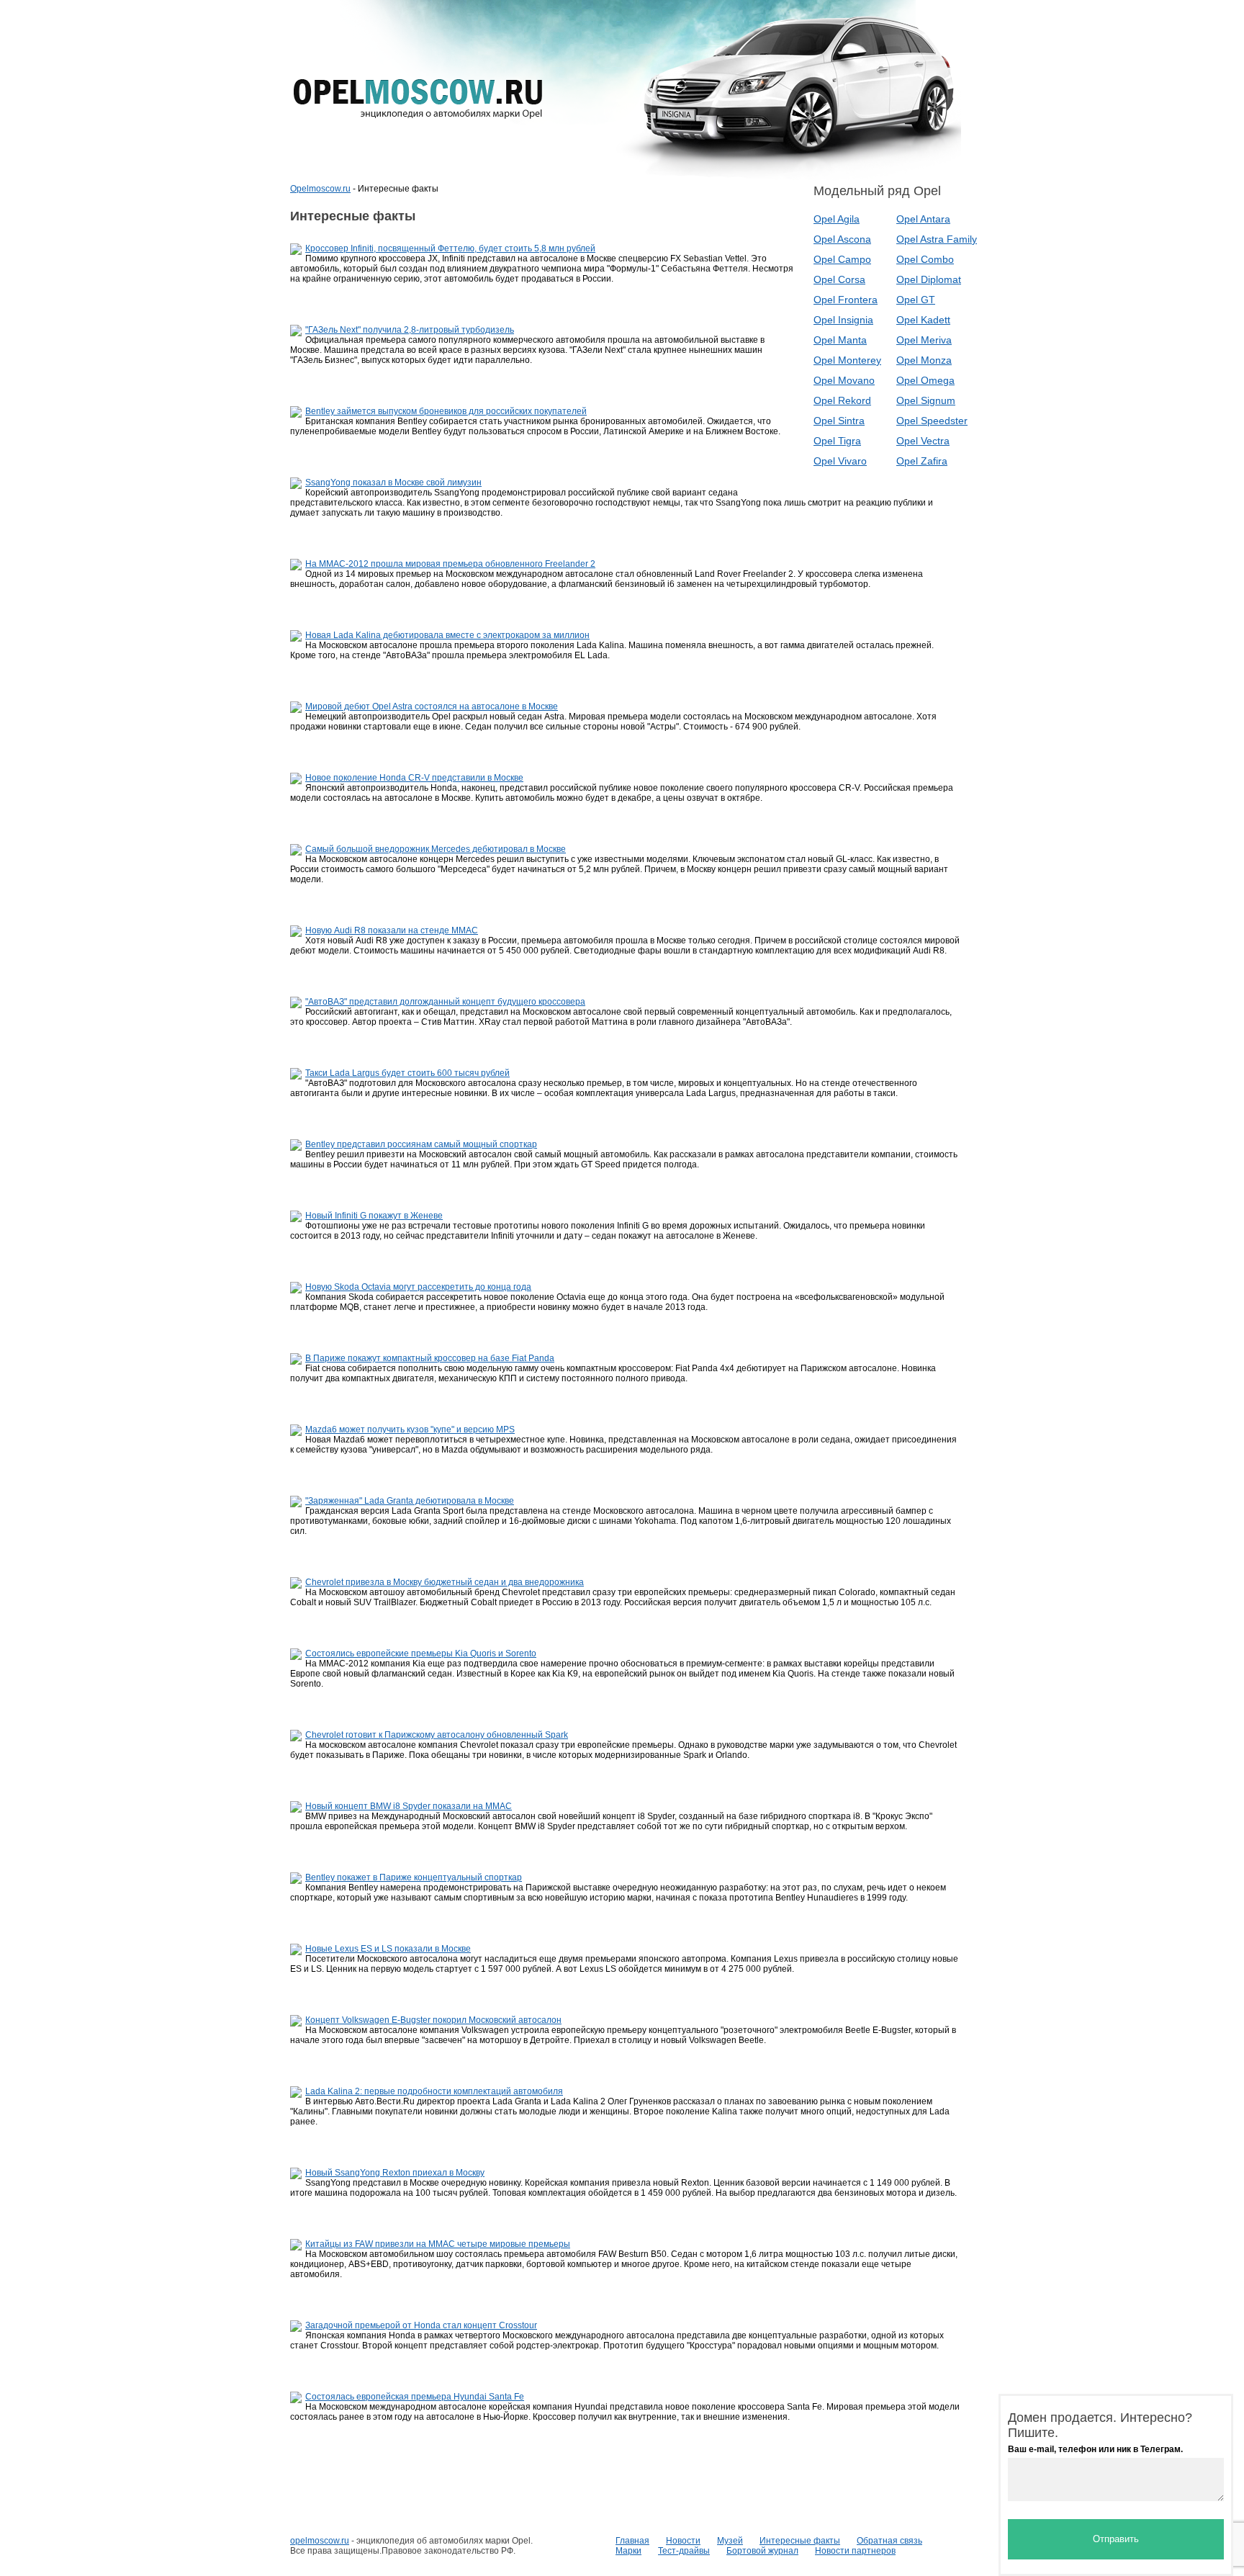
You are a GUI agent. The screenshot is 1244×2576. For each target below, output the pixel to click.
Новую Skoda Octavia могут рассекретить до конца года (418, 1287)
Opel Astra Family (937, 239)
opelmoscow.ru (320, 2541)
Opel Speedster (932, 421)
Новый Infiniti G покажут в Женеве (374, 1216)
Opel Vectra (923, 441)
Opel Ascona (842, 239)
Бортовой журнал (762, 2551)
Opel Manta (840, 340)
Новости (683, 2541)
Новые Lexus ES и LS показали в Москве (388, 1949)
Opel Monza (924, 360)
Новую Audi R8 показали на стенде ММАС (392, 930)
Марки (628, 2551)
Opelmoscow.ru (320, 189)
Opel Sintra (839, 421)
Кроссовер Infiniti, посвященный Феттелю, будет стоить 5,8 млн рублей (450, 248)
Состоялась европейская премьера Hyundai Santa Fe (415, 2397)
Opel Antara (923, 219)
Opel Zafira (922, 461)
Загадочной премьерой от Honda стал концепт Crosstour (421, 2325)
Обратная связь (889, 2541)
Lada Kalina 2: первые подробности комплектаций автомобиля (434, 2091)
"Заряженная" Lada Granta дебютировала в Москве (410, 1501)
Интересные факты (800, 2541)
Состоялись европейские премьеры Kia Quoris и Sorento (421, 1653)
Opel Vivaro (840, 461)
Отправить (1116, 2539)
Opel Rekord (842, 400)
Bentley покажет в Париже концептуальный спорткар (414, 1877)
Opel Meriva (924, 340)
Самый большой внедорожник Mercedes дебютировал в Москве (436, 849)
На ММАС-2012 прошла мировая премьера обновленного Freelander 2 (450, 564)
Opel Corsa (839, 279)
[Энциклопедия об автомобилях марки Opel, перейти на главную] (418, 99)
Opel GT (916, 300)
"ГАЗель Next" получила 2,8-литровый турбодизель (410, 330)
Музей (730, 2541)
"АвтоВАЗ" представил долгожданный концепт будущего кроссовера (445, 1002)
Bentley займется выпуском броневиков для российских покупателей (446, 411)
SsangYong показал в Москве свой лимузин (393, 483)
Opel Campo (842, 259)
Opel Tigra (837, 441)
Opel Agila (837, 219)
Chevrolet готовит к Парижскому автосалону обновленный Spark (437, 1735)
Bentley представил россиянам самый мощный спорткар (421, 1144)
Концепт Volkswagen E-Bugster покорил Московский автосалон (433, 2020)
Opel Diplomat (929, 279)
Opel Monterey (847, 360)
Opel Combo (925, 259)
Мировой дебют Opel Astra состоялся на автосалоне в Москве (432, 706)
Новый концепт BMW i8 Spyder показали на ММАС (409, 1806)
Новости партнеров (855, 2551)
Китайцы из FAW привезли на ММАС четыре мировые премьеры (438, 2244)
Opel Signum (926, 400)
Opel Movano (844, 380)
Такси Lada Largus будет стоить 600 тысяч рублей (407, 1073)
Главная (632, 2541)
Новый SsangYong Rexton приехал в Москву (395, 2173)
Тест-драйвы (684, 2551)
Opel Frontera (846, 300)
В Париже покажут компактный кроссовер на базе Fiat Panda (430, 1358)
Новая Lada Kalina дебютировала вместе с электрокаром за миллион (447, 635)
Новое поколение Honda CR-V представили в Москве (414, 778)
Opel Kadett (923, 320)
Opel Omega (925, 380)
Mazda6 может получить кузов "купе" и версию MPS (410, 1430)
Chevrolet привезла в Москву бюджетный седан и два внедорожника (445, 1582)
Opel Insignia (843, 320)
